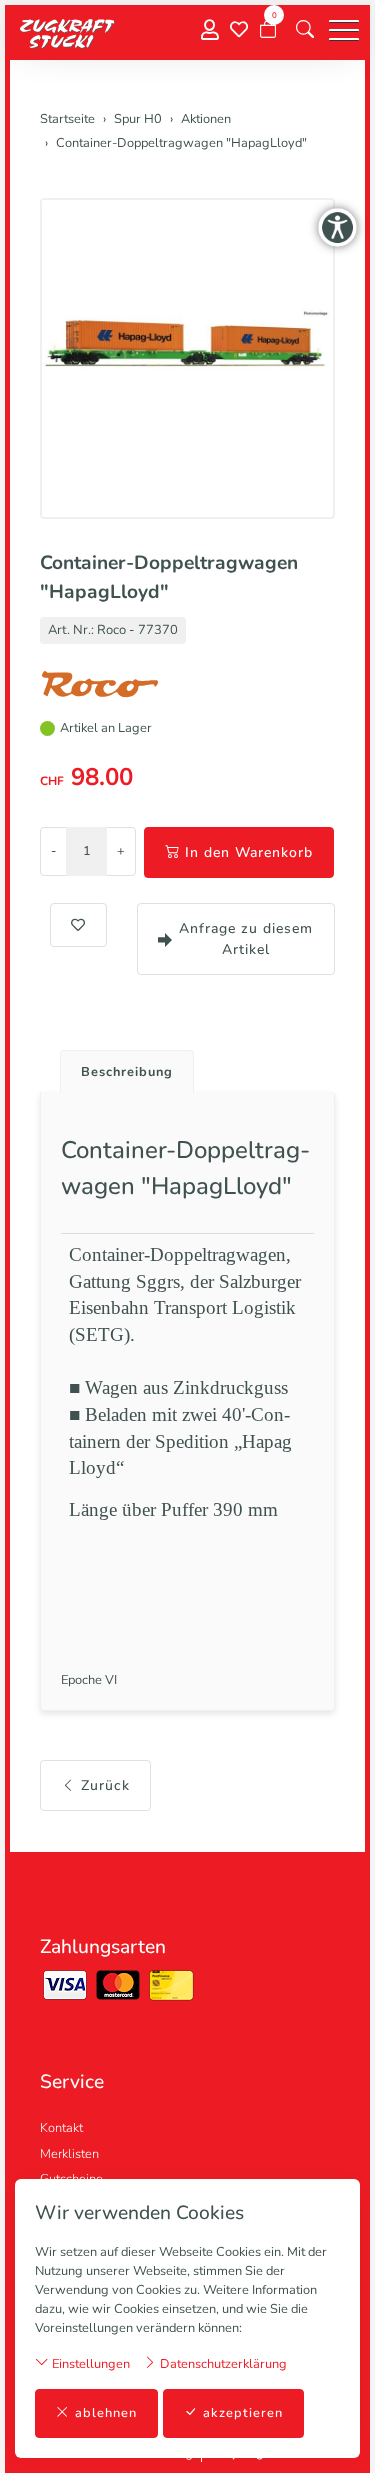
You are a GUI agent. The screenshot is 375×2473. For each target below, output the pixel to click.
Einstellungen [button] (89, 2364)
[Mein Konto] (210, 30)
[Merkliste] (239, 30)
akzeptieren (243, 2413)
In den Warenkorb (249, 852)
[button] (305, 30)
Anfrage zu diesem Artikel (246, 939)
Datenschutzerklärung (222, 2364)
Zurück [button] (105, 1785)
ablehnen (106, 2413)
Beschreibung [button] (127, 1072)
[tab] (119, 1066)
